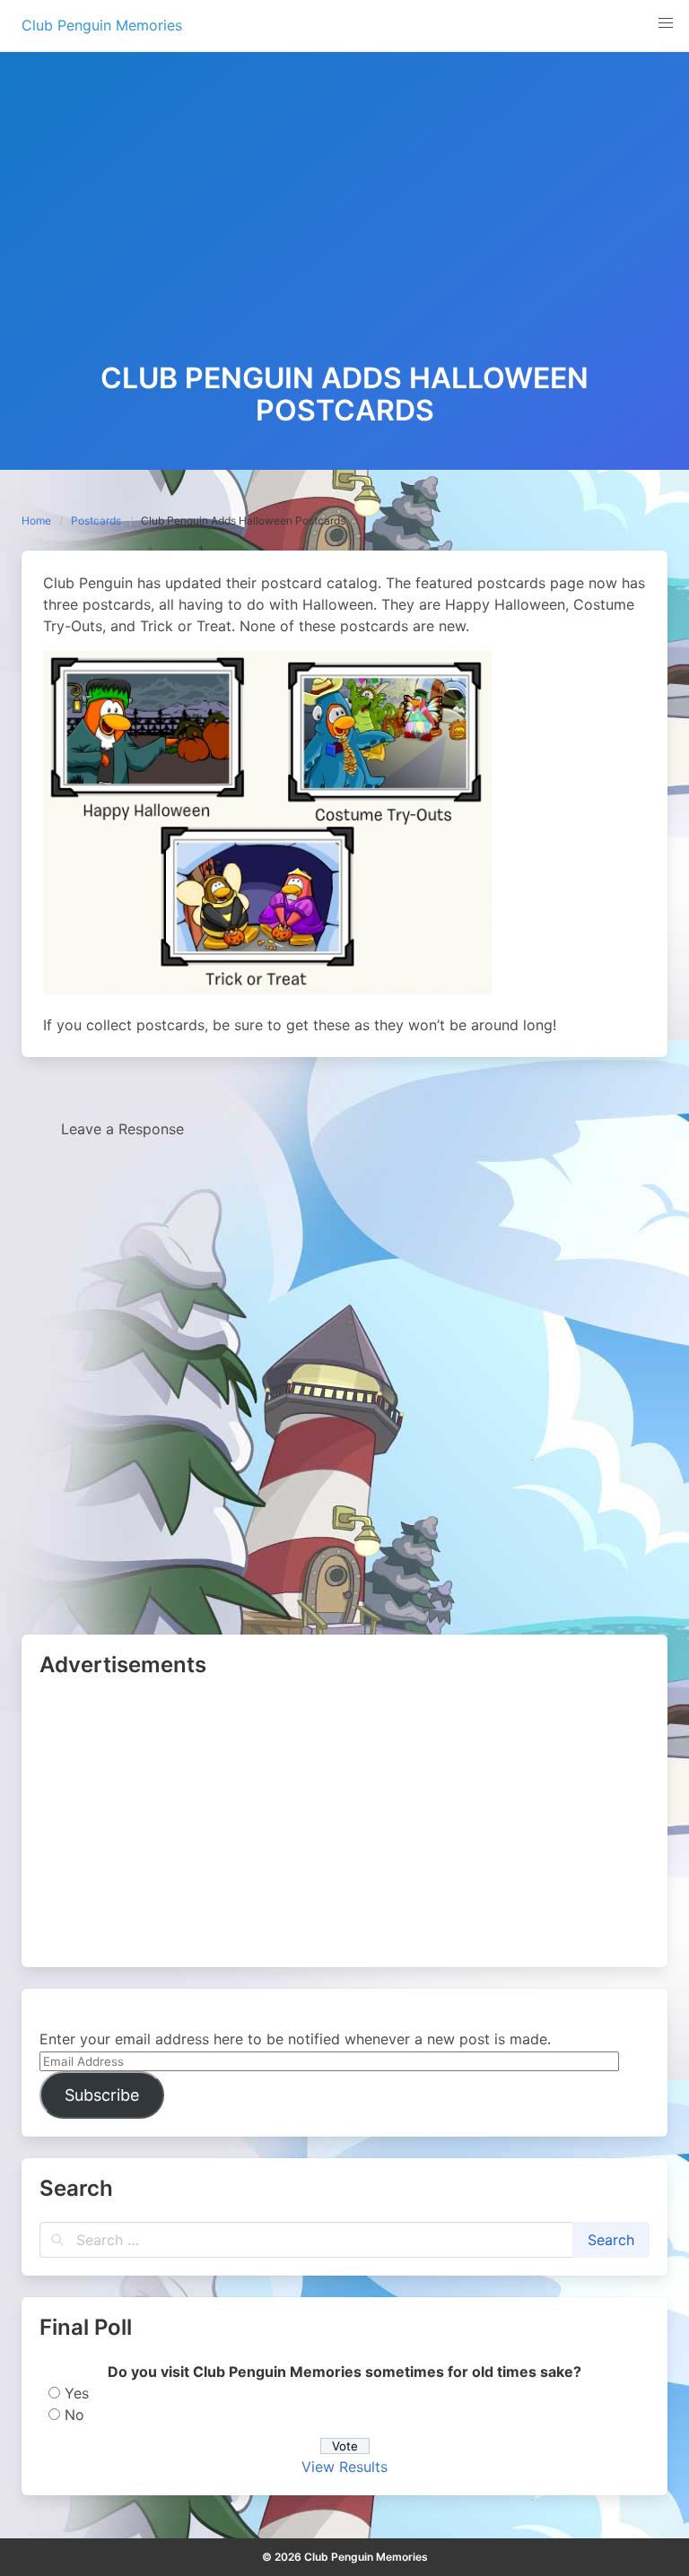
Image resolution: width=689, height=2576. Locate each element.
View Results (344, 2467)
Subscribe (102, 2095)
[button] (666, 23)
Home (36, 520)
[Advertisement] (344, 228)
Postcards (96, 520)
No (74, 2415)
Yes (77, 2393)
